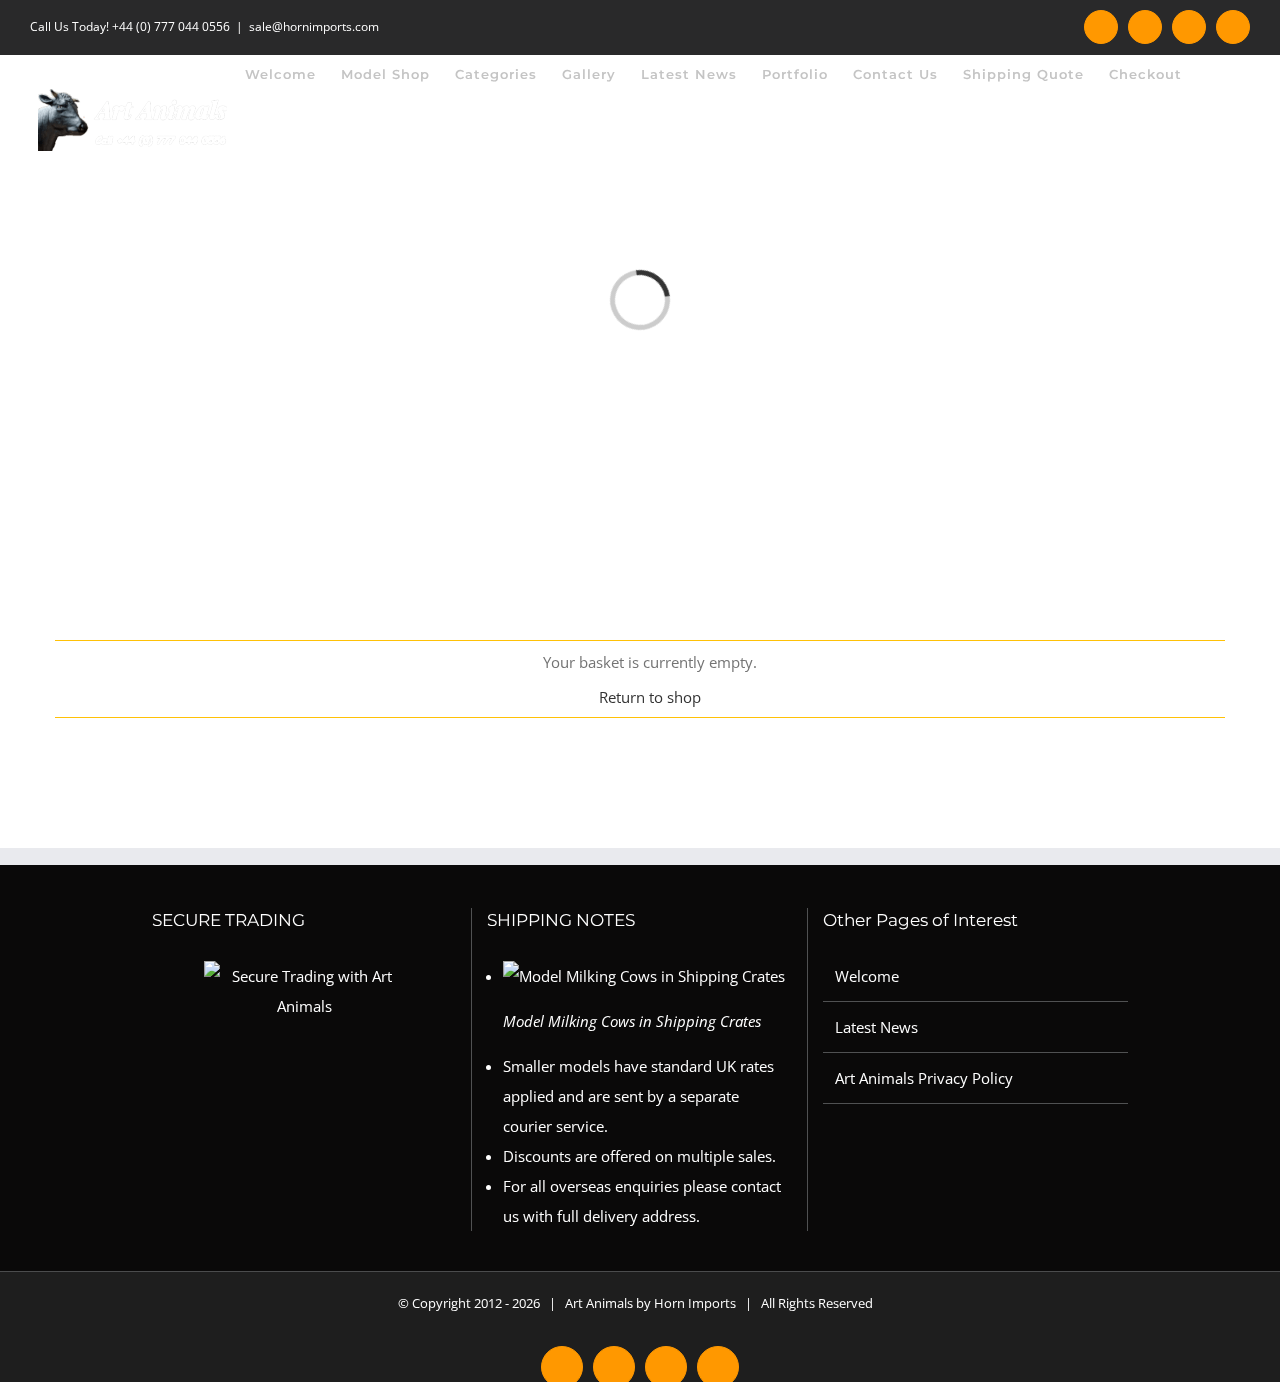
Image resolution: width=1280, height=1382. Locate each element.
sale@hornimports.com (314, 26)
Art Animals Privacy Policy (924, 1078)
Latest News (876, 1027)
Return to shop (650, 697)
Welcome (867, 976)
